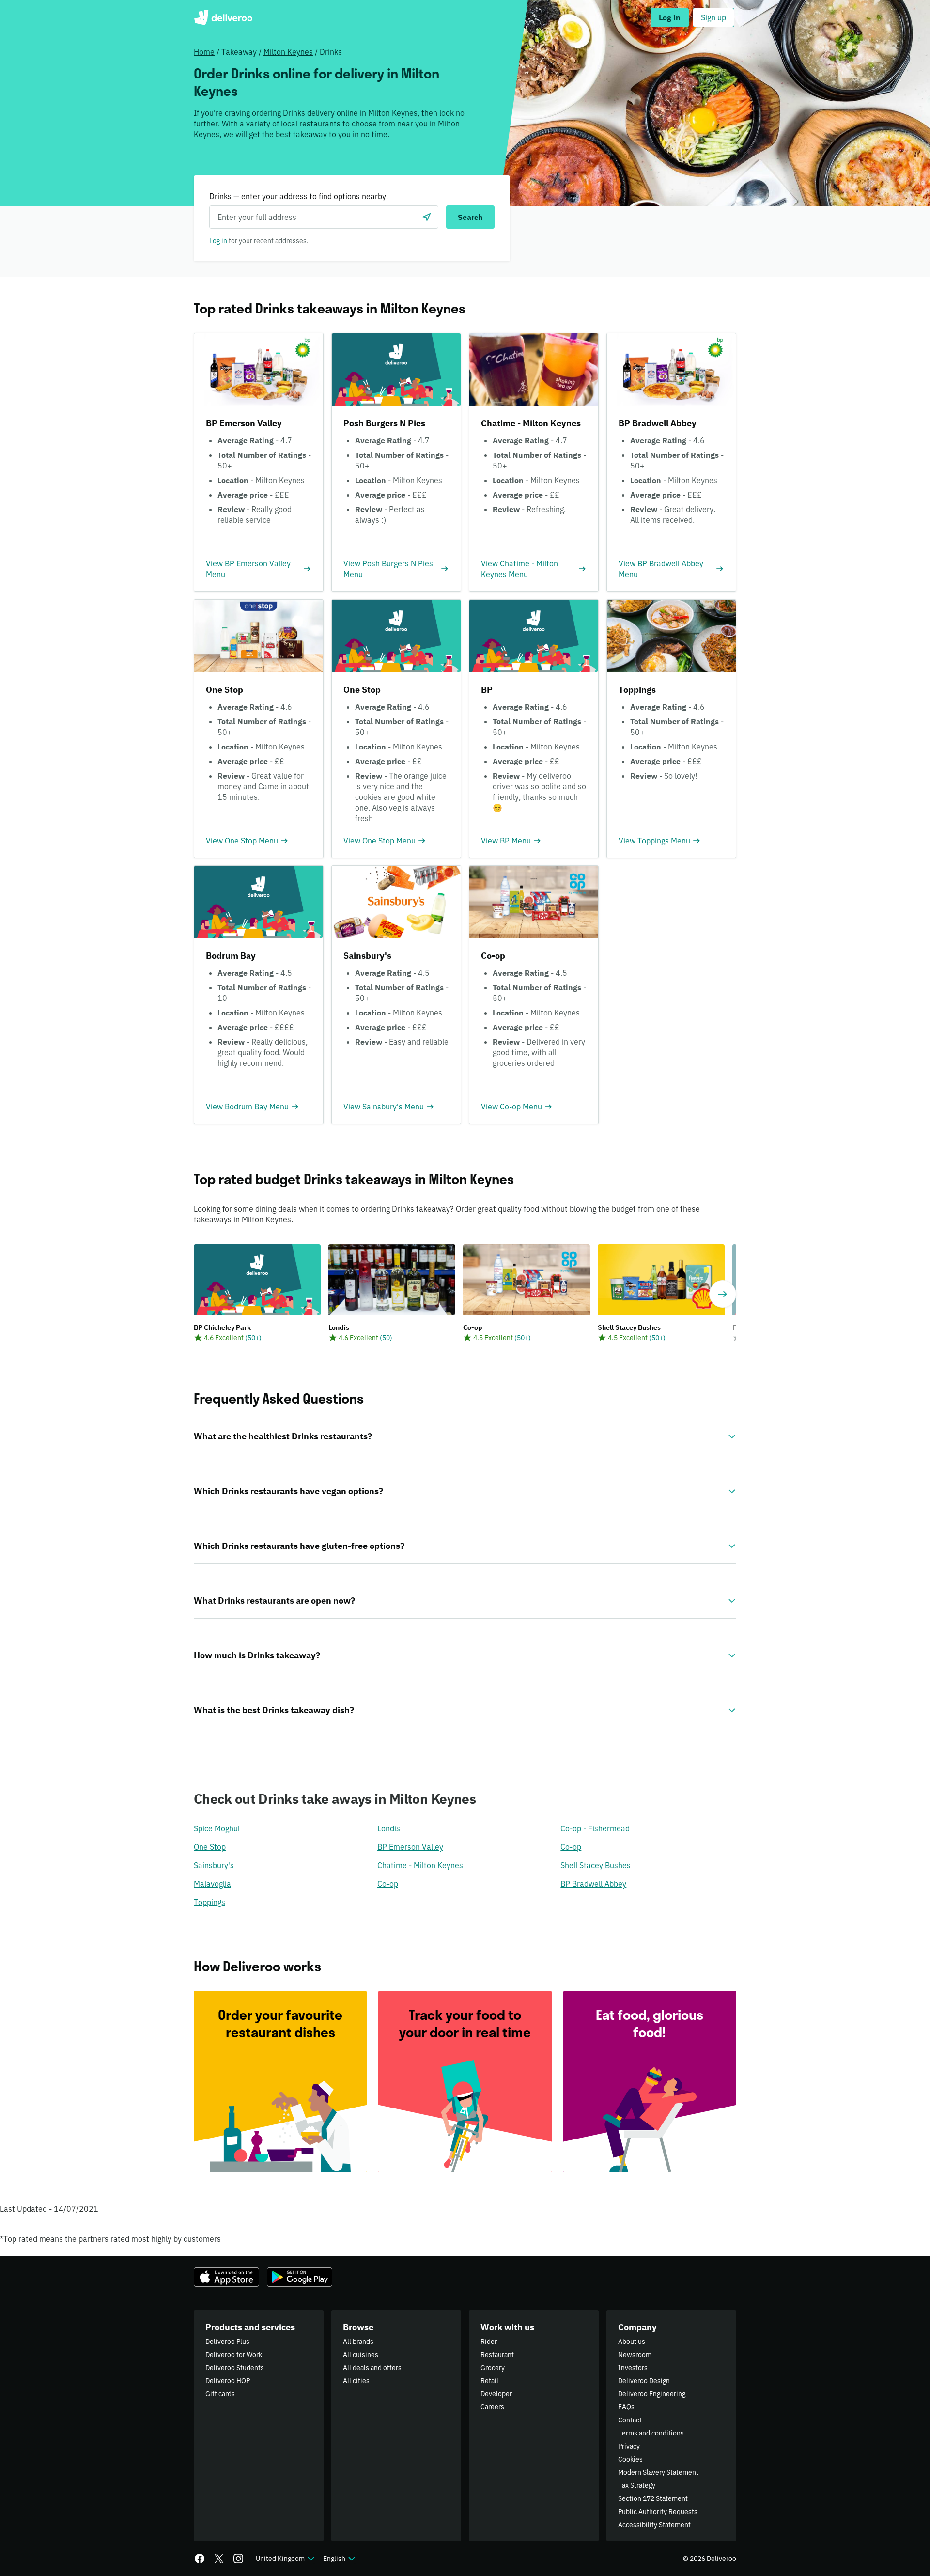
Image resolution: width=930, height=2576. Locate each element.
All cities (356, 2381)
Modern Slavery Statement (658, 2472)
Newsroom (635, 2355)
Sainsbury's (214, 1865)
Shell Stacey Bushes (596, 1865)
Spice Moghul (217, 1828)
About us (632, 2342)
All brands (358, 2342)
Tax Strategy (637, 2485)
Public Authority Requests (658, 2512)
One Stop (210, 1847)
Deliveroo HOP (228, 2381)
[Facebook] (200, 2559)
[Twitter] (219, 2559)
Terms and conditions (651, 2433)
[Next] (723, 1294)
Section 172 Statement (653, 2498)
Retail (489, 2381)
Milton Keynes (288, 52)
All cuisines (361, 2355)
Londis (389, 1828)
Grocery (493, 2368)
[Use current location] (427, 217)
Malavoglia (212, 1884)
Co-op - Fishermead (595, 1828)
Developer (496, 2394)
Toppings (209, 1902)
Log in (218, 241)
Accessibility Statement (654, 2525)
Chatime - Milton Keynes (420, 1865)
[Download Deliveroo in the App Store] (226, 2277)
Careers (492, 2407)
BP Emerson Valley (410, 1847)
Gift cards (220, 2394)
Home (204, 52)
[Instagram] (238, 2559)
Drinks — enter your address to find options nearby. (299, 196)
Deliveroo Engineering (652, 2394)
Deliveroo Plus (227, 2342)
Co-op (571, 1847)
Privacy (629, 2446)
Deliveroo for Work (234, 2355)
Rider (489, 2342)
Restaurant (497, 2355)
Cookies (630, 2459)
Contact (630, 2420)
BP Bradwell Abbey (593, 1884)
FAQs (626, 2407)
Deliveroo (223, 17)
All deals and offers (372, 2368)
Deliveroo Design (644, 2381)
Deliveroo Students (235, 2368)
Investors (633, 2368)
